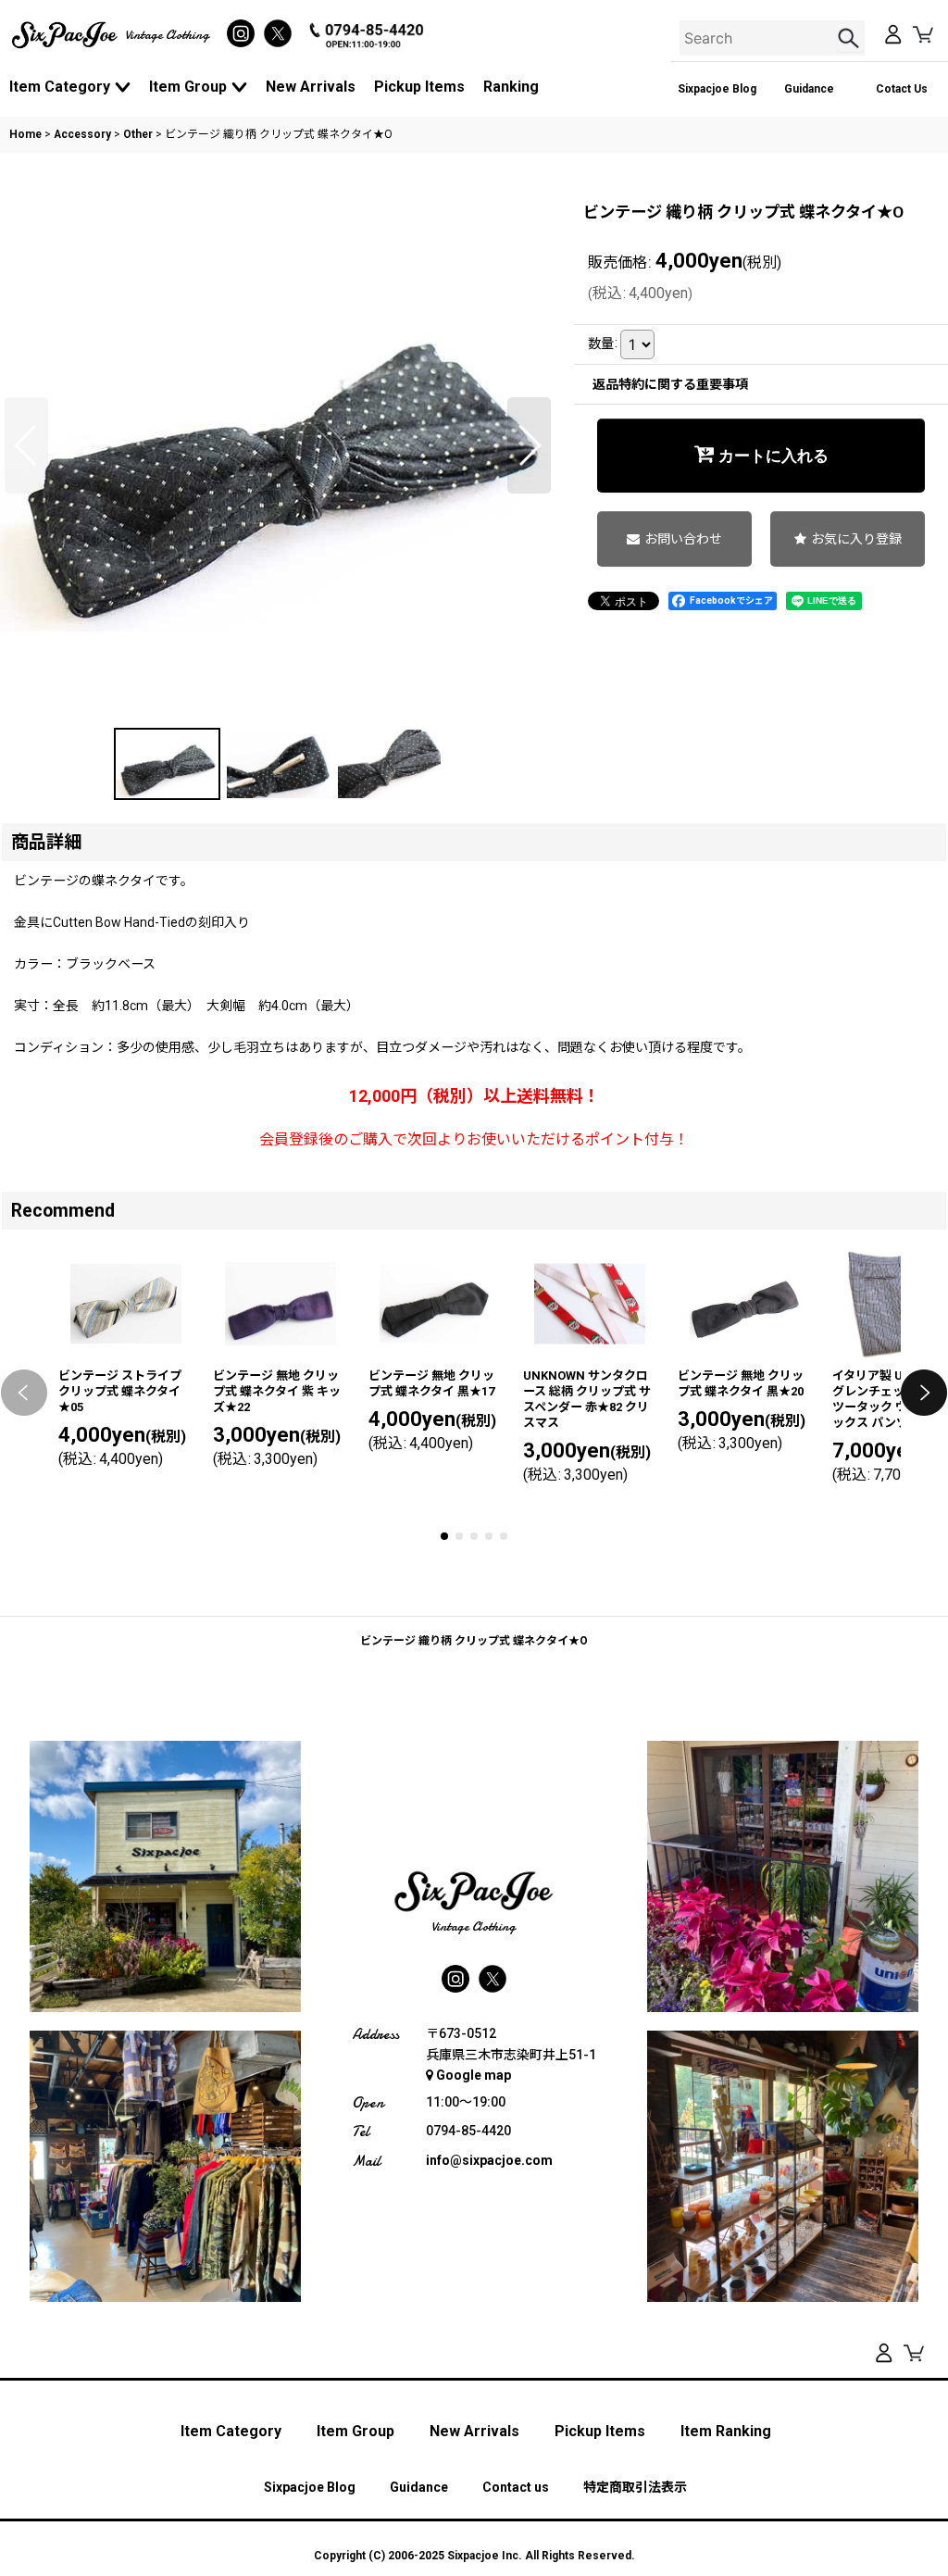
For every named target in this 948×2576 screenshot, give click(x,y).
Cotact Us (902, 89)
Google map (474, 2075)
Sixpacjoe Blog (717, 89)
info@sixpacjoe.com (489, 2160)
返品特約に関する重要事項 (670, 384)
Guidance (809, 89)
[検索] (851, 38)
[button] (26, 445)
